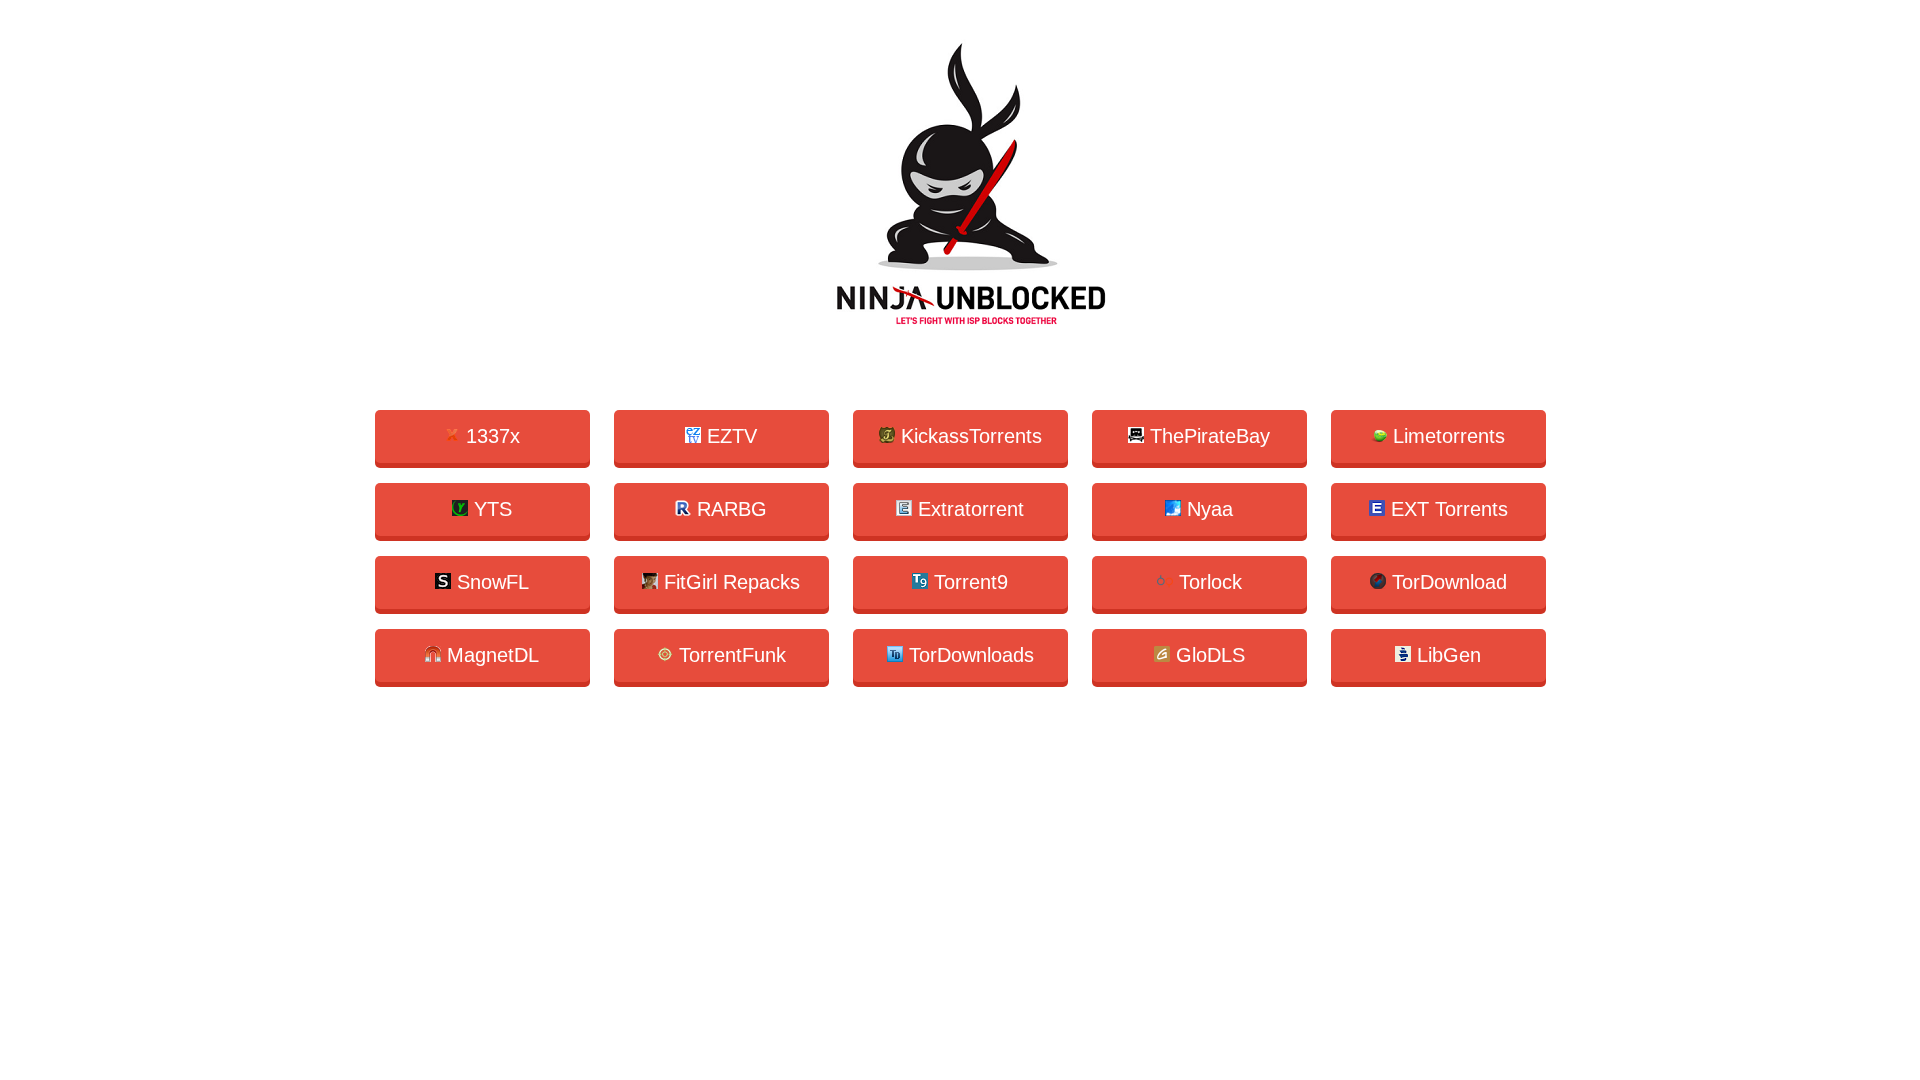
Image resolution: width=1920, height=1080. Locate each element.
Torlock (1207, 582)
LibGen (1446, 655)
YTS (490, 509)
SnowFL (490, 582)
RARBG (729, 509)
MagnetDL (490, 655)
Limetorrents (1446, 436)
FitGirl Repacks (729, 582)
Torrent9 (968, 582)
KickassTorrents (968, 436)
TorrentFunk (729, 655)
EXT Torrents (1446, 509)
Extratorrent (968, 509)
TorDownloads (968, 655)
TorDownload (1446, 582)
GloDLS (1207, 655)
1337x (490, 436)
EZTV (729, 436)
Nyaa (1207, 509)
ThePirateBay (1207, 436)
